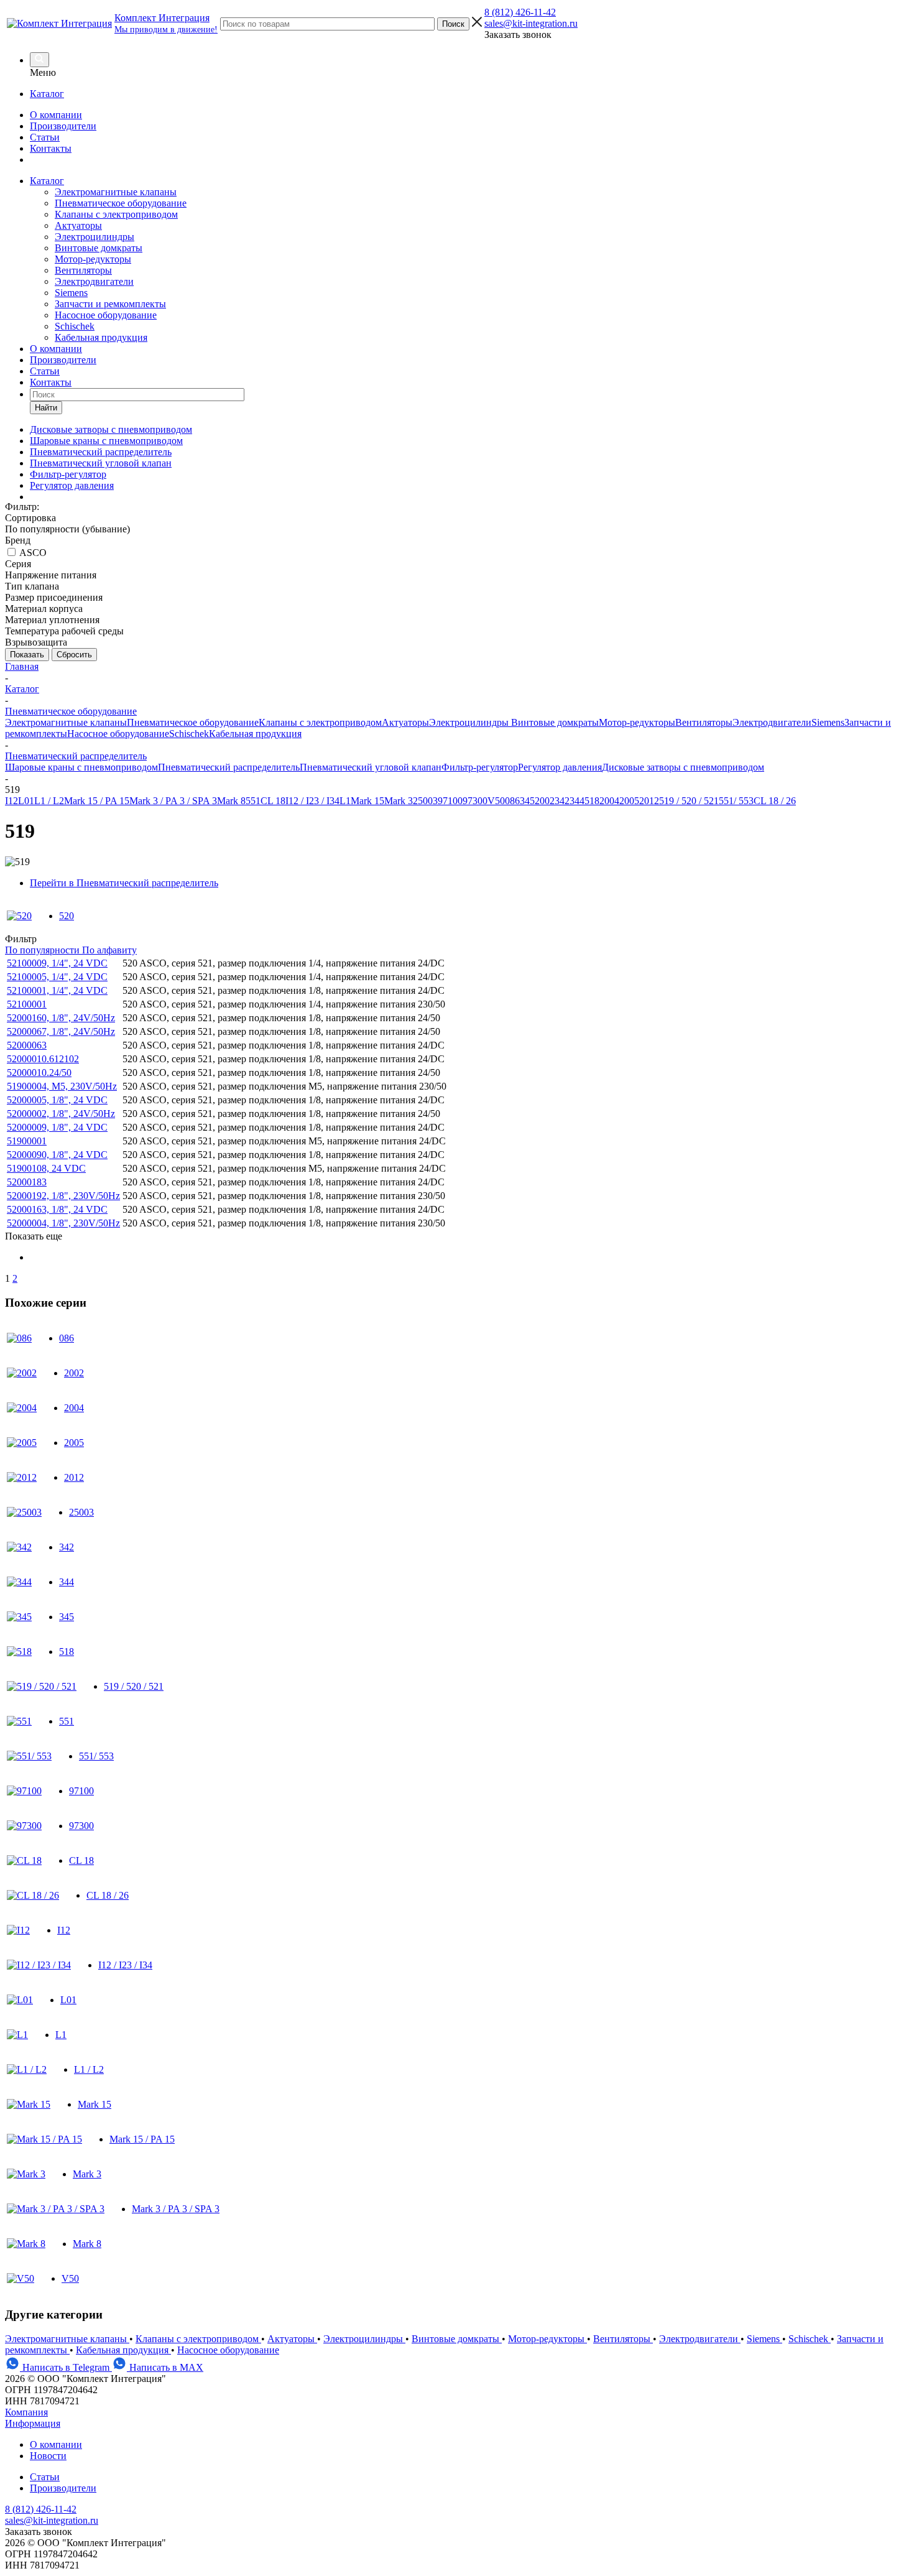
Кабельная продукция (101, 337)
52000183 (27, 1182)
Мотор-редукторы (93, 259)
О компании (56, 115)
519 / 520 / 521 (689, 801)
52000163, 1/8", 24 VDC (57, 1209)
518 (592, 801)
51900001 (27, 1141)
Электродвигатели (94, 281)
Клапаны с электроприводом (116, 214)
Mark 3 (399, 801)
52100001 (27, 1004)
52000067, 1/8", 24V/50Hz (61, 1031)
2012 (649, 801)
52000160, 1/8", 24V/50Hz (61, 1018)
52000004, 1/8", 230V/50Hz (63, 1223)
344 (577, 801)
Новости (48, 2456)
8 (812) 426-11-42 (520, 12)
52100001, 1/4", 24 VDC (57, 990)
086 (512, 801)
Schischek (75, 326)
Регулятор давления (560, 767)
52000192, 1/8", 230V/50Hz (63, 1196)
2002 (545, 801)
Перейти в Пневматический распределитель (124, 883)
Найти (46, 408)
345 (527, 801)
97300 (475, 801)
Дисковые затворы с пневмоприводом (683, 767)
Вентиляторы (83, 270)
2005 (629, 801)
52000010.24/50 (39, 1073)
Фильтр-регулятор (480, 767)
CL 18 (273, 801)
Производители (63, 126)
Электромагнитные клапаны (116, 192)
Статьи (45, 137)
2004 (609, 801)
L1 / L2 (49, 801)
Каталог (47, 94)
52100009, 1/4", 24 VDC (57, 963)
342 (562, 801)
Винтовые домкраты (99, 248)
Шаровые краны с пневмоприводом (81, 767)
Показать (27, 655)
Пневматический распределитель (229, 767)
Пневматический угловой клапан (371, 767)
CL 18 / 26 (775, 801)
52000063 (27, 1045)
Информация (33, 2423)
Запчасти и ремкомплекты (110, 304)
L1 (345, 801)
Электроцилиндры (95, 237)
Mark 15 (367, 801)
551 (253, 801)
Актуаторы (78, 225)
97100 (450, 801)
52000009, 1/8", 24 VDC (57, 1127)
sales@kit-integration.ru (531, 23)
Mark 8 (231, 801)
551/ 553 (736, 801)
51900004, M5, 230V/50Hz (62, 1086)
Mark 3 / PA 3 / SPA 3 (173, 801)
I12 (12, 801)
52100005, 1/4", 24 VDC (57, 977)
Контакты (51, 148)
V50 (496, 801)
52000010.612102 (43, 1059)
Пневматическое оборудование (121, 203)
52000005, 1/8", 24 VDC (57, 1100)
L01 (26, 801)
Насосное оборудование (106, 315)
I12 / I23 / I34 (312, 801)
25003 (425, 801)
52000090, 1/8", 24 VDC (57, 1155)
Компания (26, 2412)
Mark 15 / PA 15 (97, 801)
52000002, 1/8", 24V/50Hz (61, 1114)
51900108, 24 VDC (46, 1168)
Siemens (71, 293)
